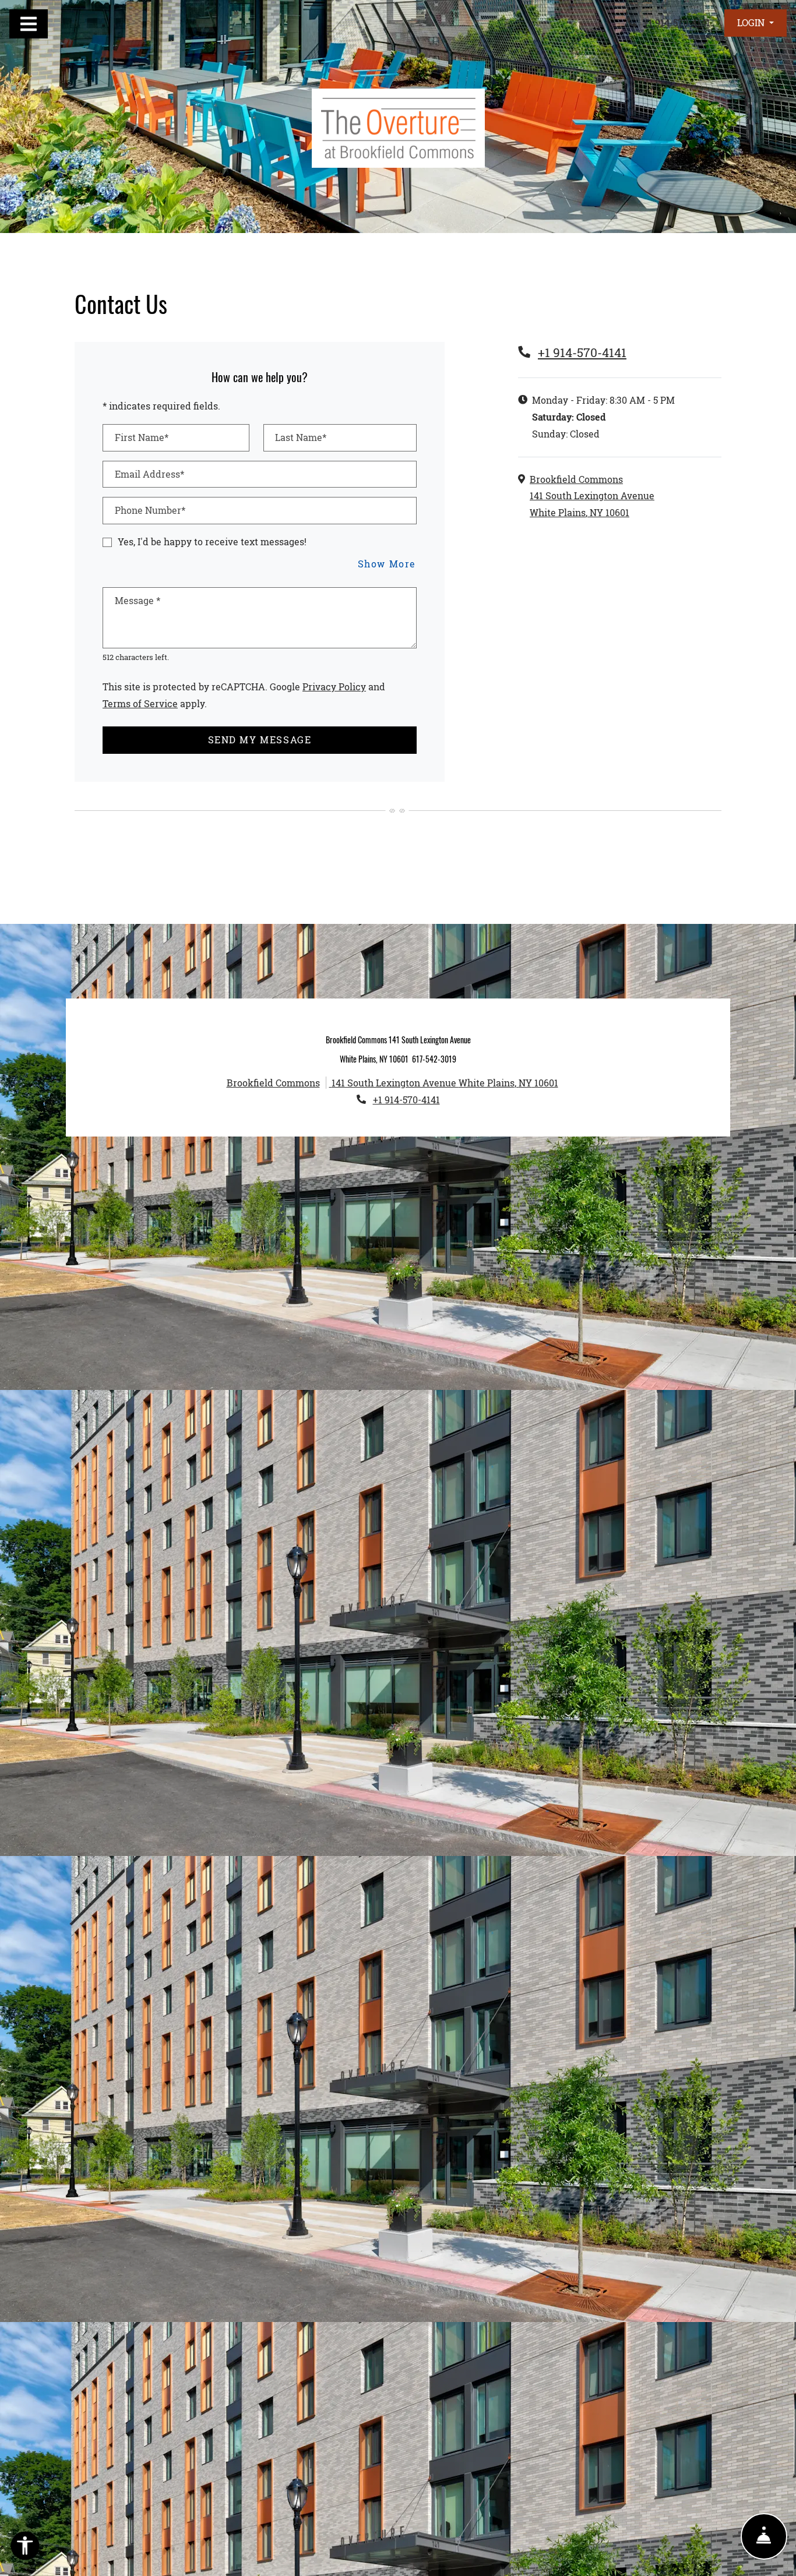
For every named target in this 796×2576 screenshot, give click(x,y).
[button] (756, 23)
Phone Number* (150, 510)
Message (138, 600)
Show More (387, 563)
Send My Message (260, 740)
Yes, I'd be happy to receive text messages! (212, 541)
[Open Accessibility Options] (25, 2548)
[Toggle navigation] (29, 24)
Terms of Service (140, 703)
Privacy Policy (334, 686)
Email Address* (149, 474)
